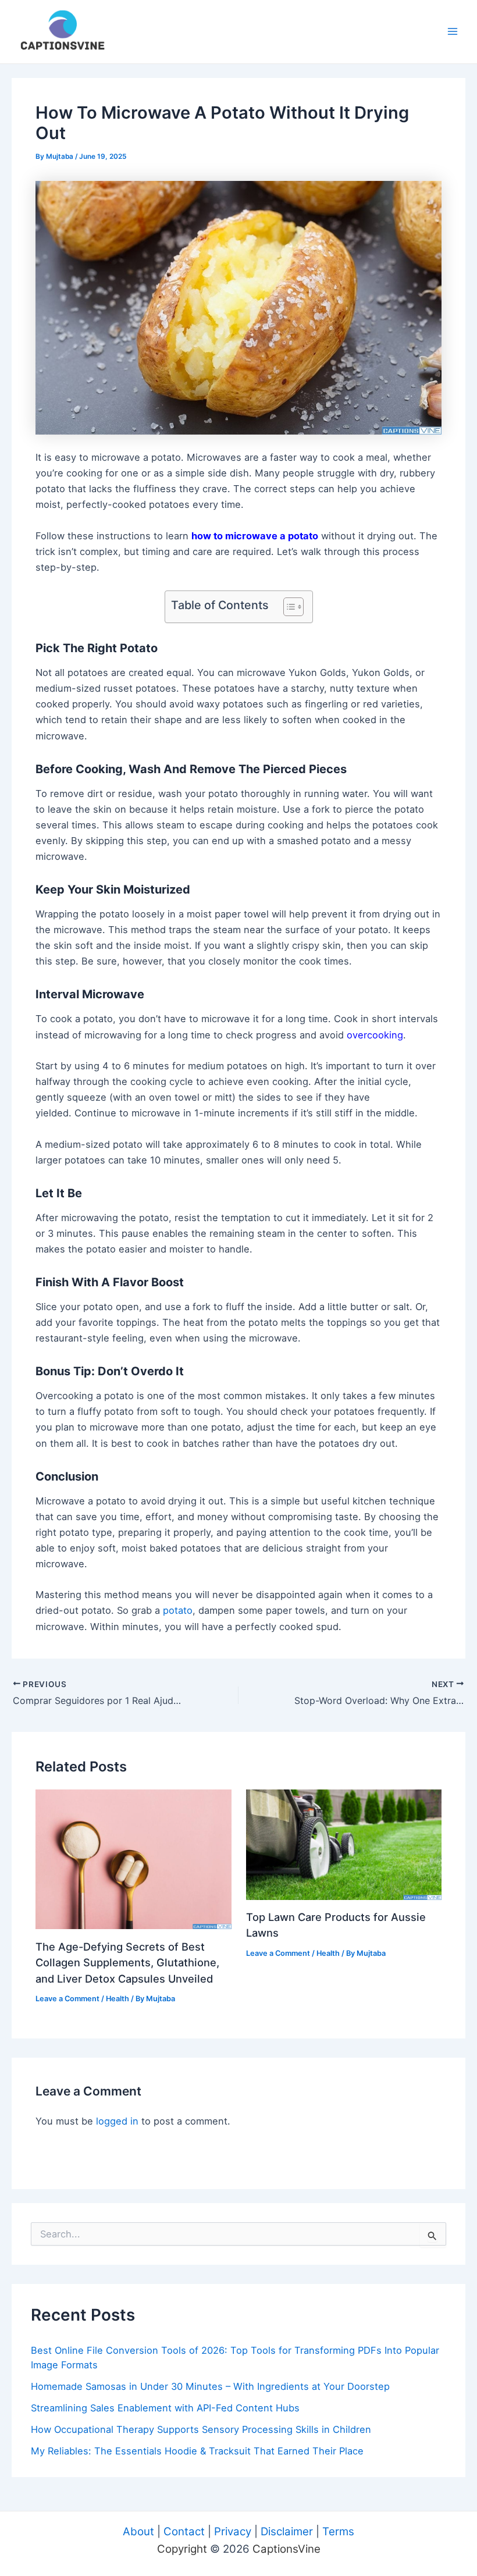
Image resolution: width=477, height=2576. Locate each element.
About (138, 2531)
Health (118, 1999)
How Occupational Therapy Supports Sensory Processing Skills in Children (201, 2429)
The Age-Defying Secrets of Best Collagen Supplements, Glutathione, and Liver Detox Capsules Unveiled (127, 1963)
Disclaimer (287, 2531)
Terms (338, 2531)
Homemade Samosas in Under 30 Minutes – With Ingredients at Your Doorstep (210, 2386)
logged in (117, 2121)
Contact (184, 2531)
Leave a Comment (67, 1999)
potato (178, 1610)
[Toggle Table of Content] (288, 607)
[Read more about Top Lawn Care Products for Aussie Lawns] (344, 1844)
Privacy (233, 2531)
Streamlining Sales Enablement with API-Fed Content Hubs (165, 2408)
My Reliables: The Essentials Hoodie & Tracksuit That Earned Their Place (197, 2451)
